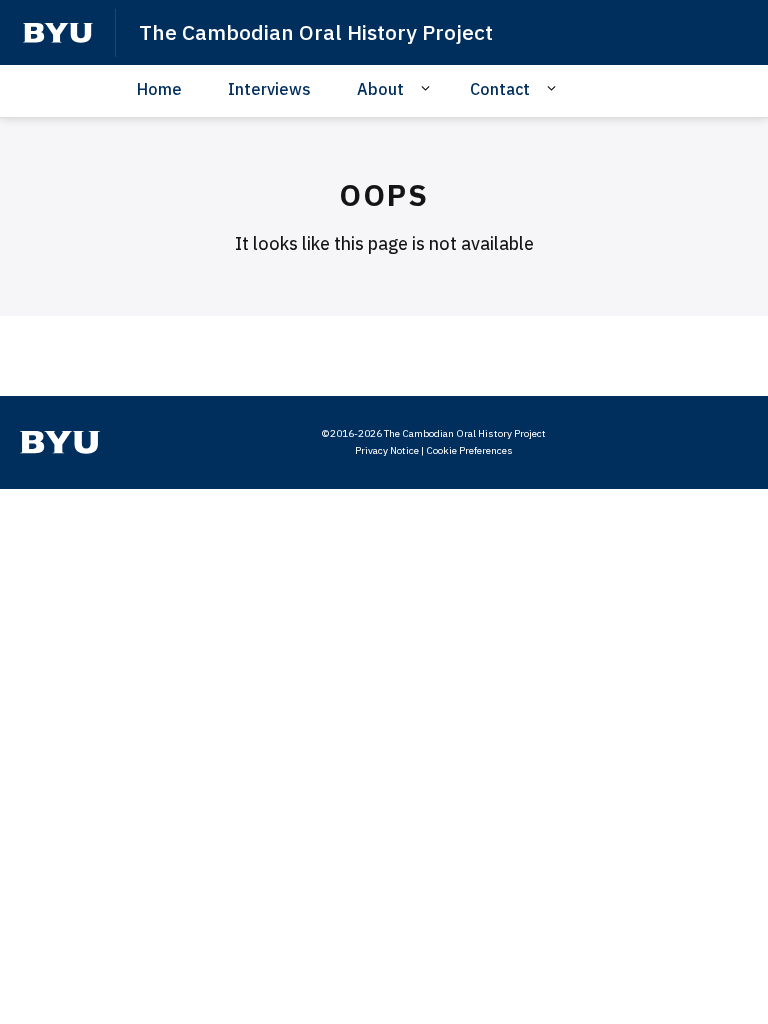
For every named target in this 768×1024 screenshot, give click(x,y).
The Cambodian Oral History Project (316, 32)
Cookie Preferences (469, 450)
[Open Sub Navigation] (428, 88)
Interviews (269, 89)
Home (159, 89)
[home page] (58, 33)
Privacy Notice (387, 450)
